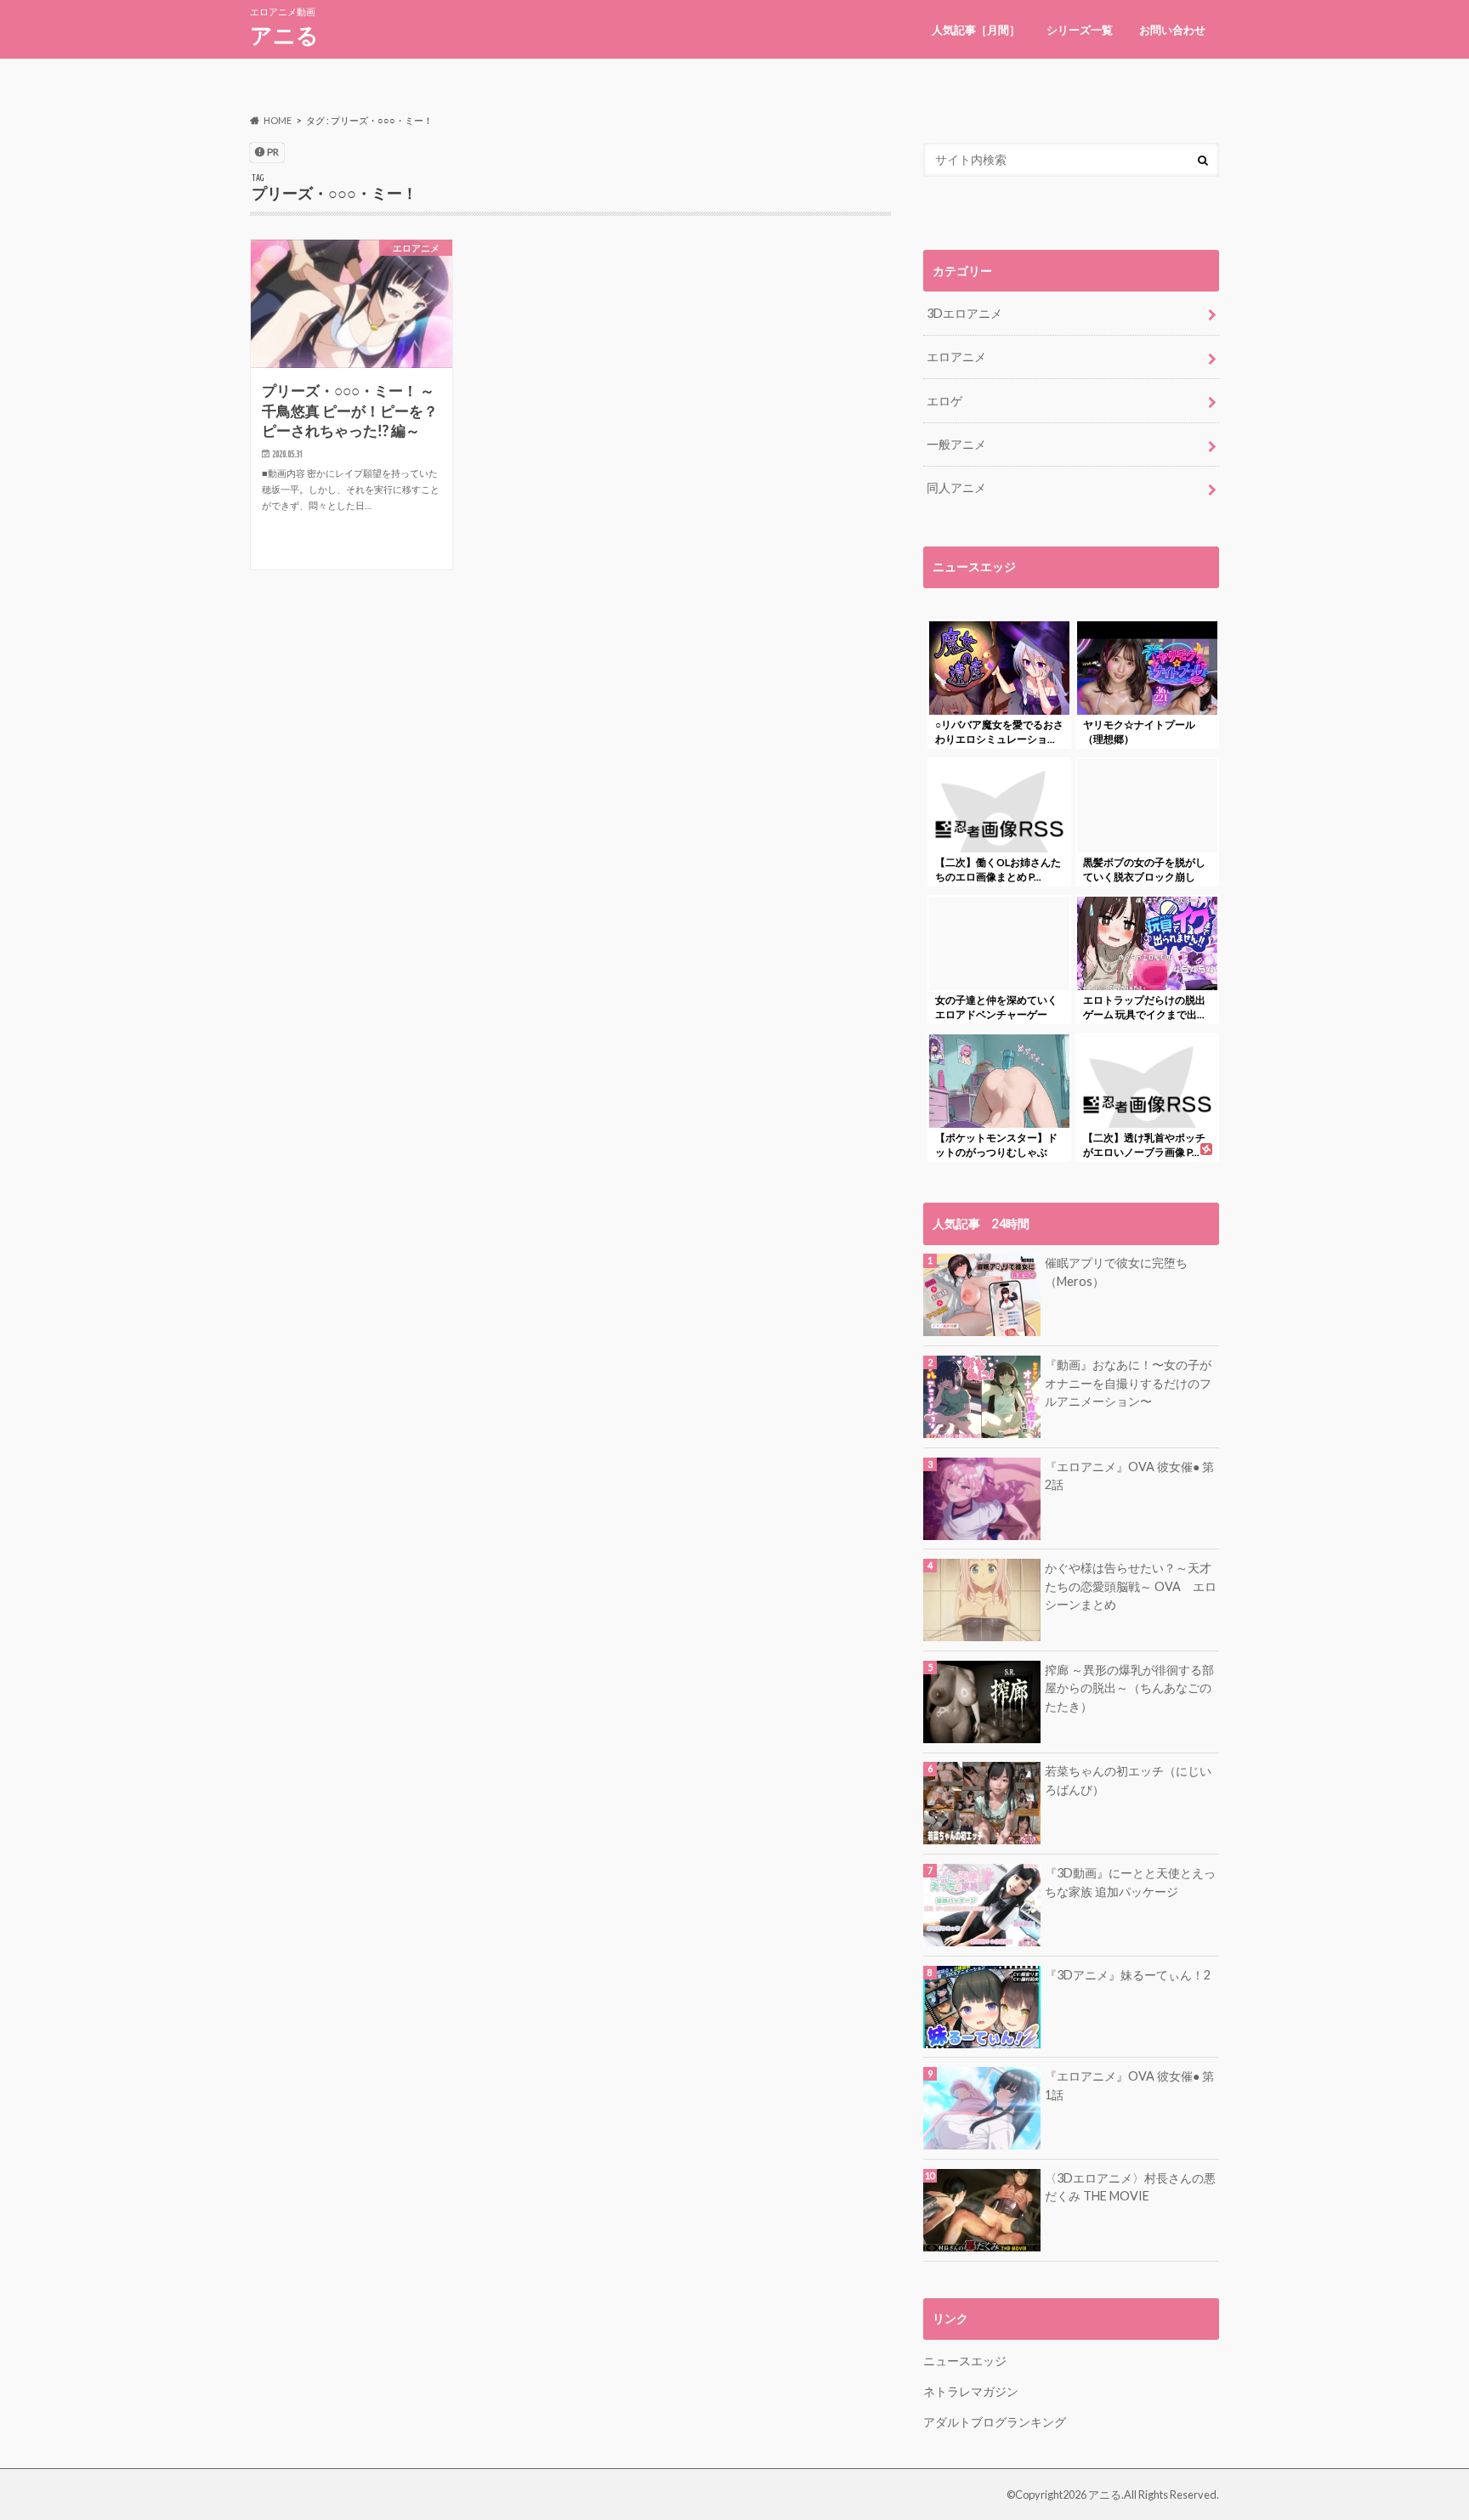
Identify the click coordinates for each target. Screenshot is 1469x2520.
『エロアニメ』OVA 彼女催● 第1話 (1129, 2085)
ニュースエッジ (965, 2361)
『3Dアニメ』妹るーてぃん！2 (1128, 1975)
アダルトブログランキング (995, 2422)
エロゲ (944, 401)
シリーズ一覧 (1080, 30)
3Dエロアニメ (964, 313)
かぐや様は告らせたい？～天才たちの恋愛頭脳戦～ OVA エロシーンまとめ (1131, 1586)
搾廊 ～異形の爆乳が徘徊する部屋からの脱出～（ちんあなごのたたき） (1129, 1688)
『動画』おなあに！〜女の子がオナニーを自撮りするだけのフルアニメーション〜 (1128, 1383)
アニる (284, 35)
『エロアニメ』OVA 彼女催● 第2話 (1129, 1476)
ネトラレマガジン (971, 2391)
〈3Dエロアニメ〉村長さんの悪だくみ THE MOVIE (1130, 2187)
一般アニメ (956, 444)
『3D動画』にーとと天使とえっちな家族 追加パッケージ (1130, 1882)
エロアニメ (956, 357)
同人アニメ (956, 487)
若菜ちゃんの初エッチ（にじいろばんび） (1128, 1780)
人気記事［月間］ (976, 30)
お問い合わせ (1172, 30)
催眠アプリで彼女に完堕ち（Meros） (1116, 1272)
